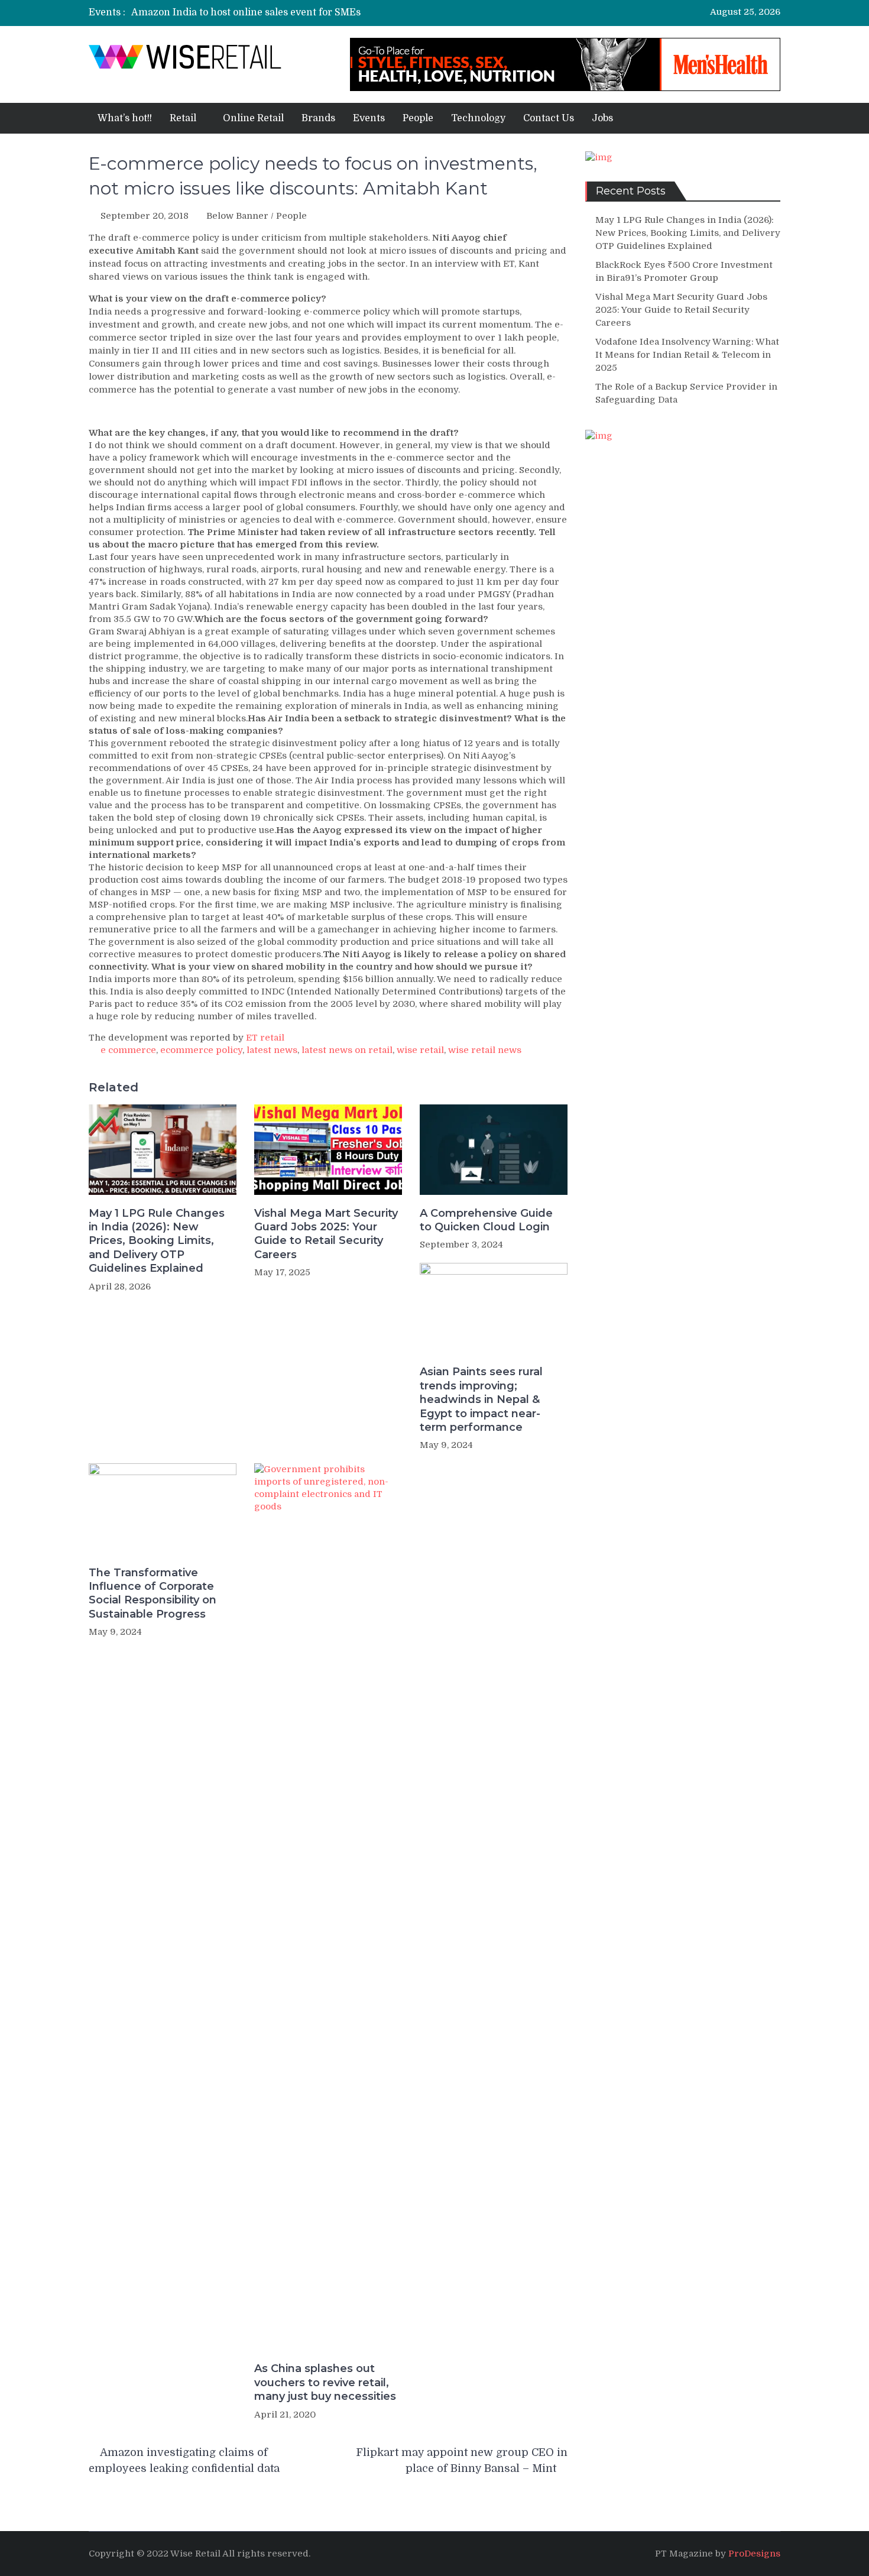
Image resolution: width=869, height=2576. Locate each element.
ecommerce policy (201, 1050)
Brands (318, 118)
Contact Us (549, 118)
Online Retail (253, 118)
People (418, 118)
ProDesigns (754, 2554)
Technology (478, 118)
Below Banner (237, 216)
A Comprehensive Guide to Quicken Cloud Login (486, 1220)
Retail (183, 118)
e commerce (128, 1050)
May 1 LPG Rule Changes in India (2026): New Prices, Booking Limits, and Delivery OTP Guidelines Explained (157, 1241)
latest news (272, 1050)
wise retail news (485, 1050)
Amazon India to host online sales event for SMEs (246, 12)
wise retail (420, 1050)
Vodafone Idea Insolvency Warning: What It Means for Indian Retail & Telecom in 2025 (687, 355)
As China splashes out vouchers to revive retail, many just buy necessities (325, 2382)
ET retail (265, 1038)
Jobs (602, 118)
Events (369, 118)
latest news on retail (347, 1050)
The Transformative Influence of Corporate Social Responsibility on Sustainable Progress (153, 1593)
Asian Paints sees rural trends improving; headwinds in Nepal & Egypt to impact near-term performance (481, 1399)
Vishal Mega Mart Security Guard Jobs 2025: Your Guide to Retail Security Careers (326, 1234)
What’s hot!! (125, 118)
